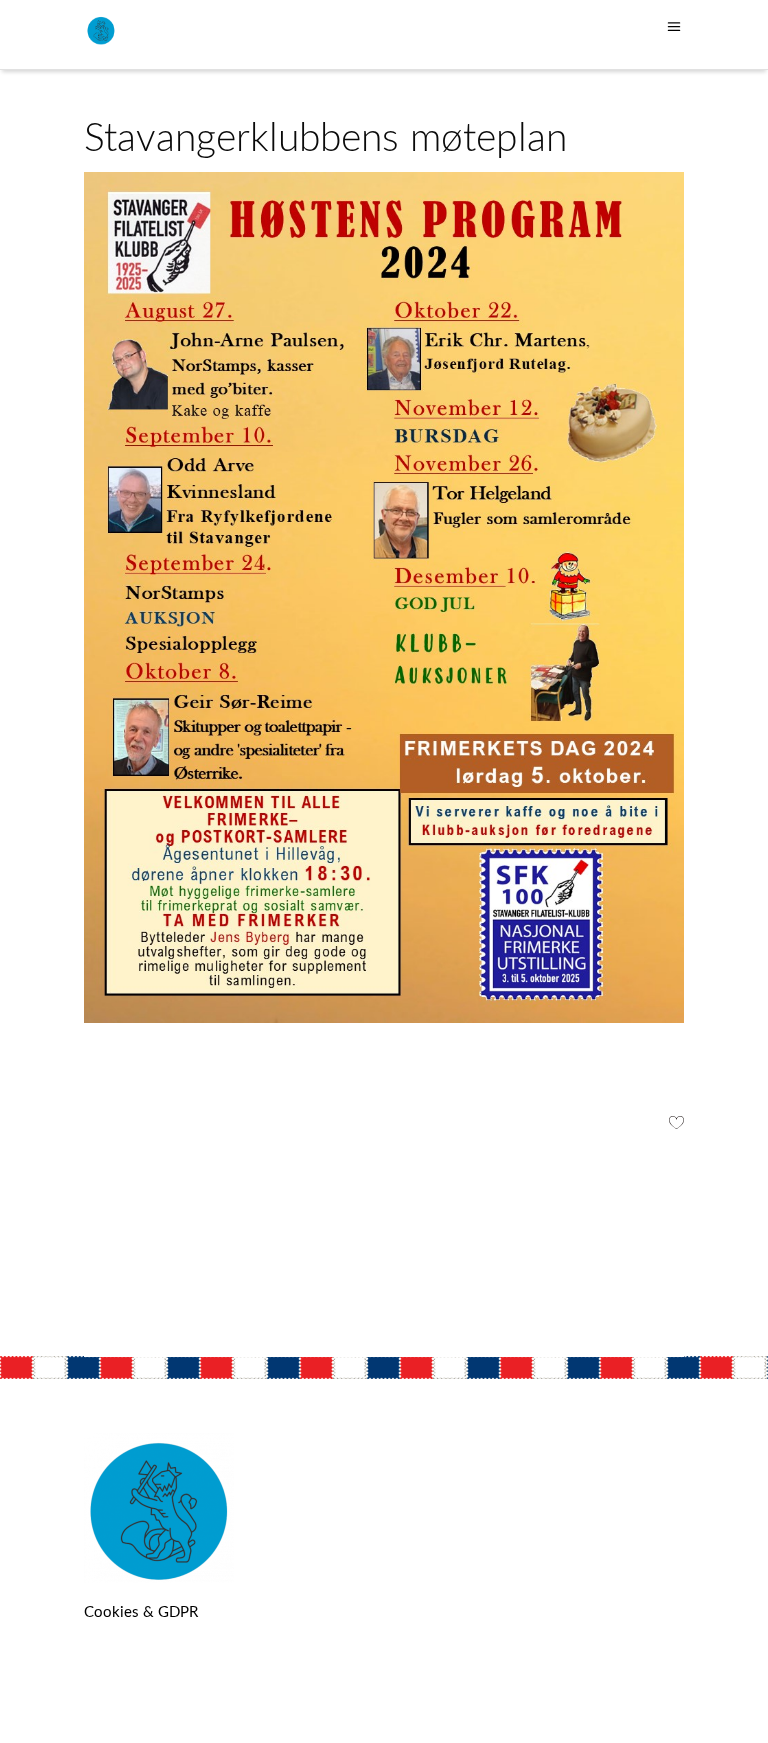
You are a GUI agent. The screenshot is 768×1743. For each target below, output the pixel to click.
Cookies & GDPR (141, 1612)
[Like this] (676, 1125)
